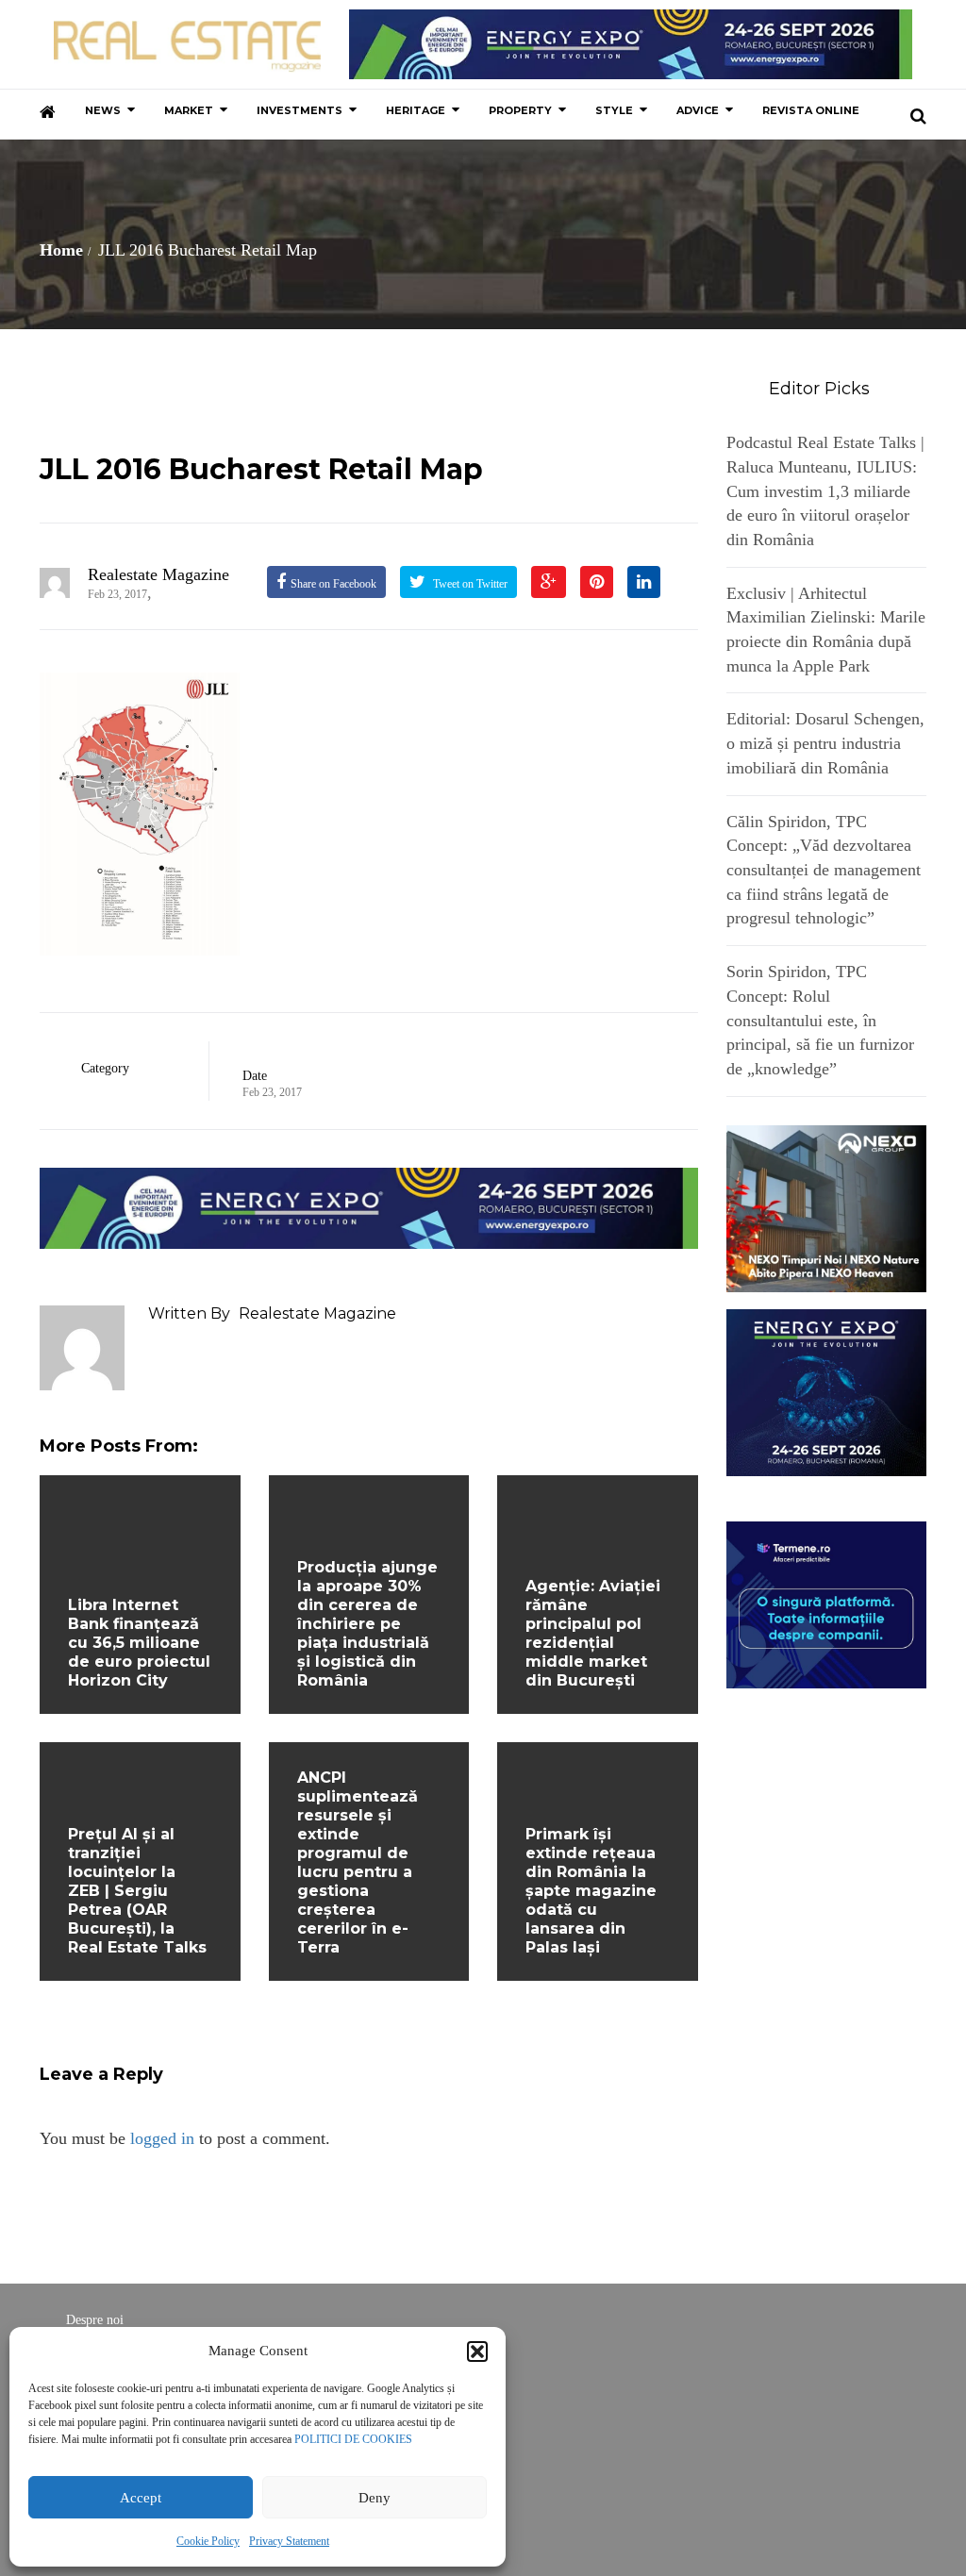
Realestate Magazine (158, 574)
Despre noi (95, 2320)
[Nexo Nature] (827, 1206)
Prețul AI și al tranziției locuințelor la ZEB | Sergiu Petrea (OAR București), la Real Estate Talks (137, 1891)
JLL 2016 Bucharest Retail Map (261, 469)
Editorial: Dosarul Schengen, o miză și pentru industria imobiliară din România (825, 743)
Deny (375, 2498)
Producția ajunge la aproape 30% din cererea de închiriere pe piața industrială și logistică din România (367, 1624)
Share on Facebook (333, 584)
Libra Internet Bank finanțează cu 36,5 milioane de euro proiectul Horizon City (139, 1643)
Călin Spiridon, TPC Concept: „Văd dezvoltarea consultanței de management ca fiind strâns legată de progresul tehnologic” (824, 870)
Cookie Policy (208, 2541)
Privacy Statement (289, 2541)
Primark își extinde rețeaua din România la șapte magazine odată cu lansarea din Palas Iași (591, 1891)
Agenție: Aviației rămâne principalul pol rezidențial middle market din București (593, 1633)
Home (61, 250)
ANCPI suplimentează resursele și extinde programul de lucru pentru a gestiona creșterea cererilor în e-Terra (358, 1862)
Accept (141, 2498)
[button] (477, 2352)
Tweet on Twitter (469, 584)
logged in (162, 2138)
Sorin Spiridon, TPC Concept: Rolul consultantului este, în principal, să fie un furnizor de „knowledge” (820, 1020)
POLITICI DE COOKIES (353, 2439)
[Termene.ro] (827, 1603)
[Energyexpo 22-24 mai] (827, 1390)
